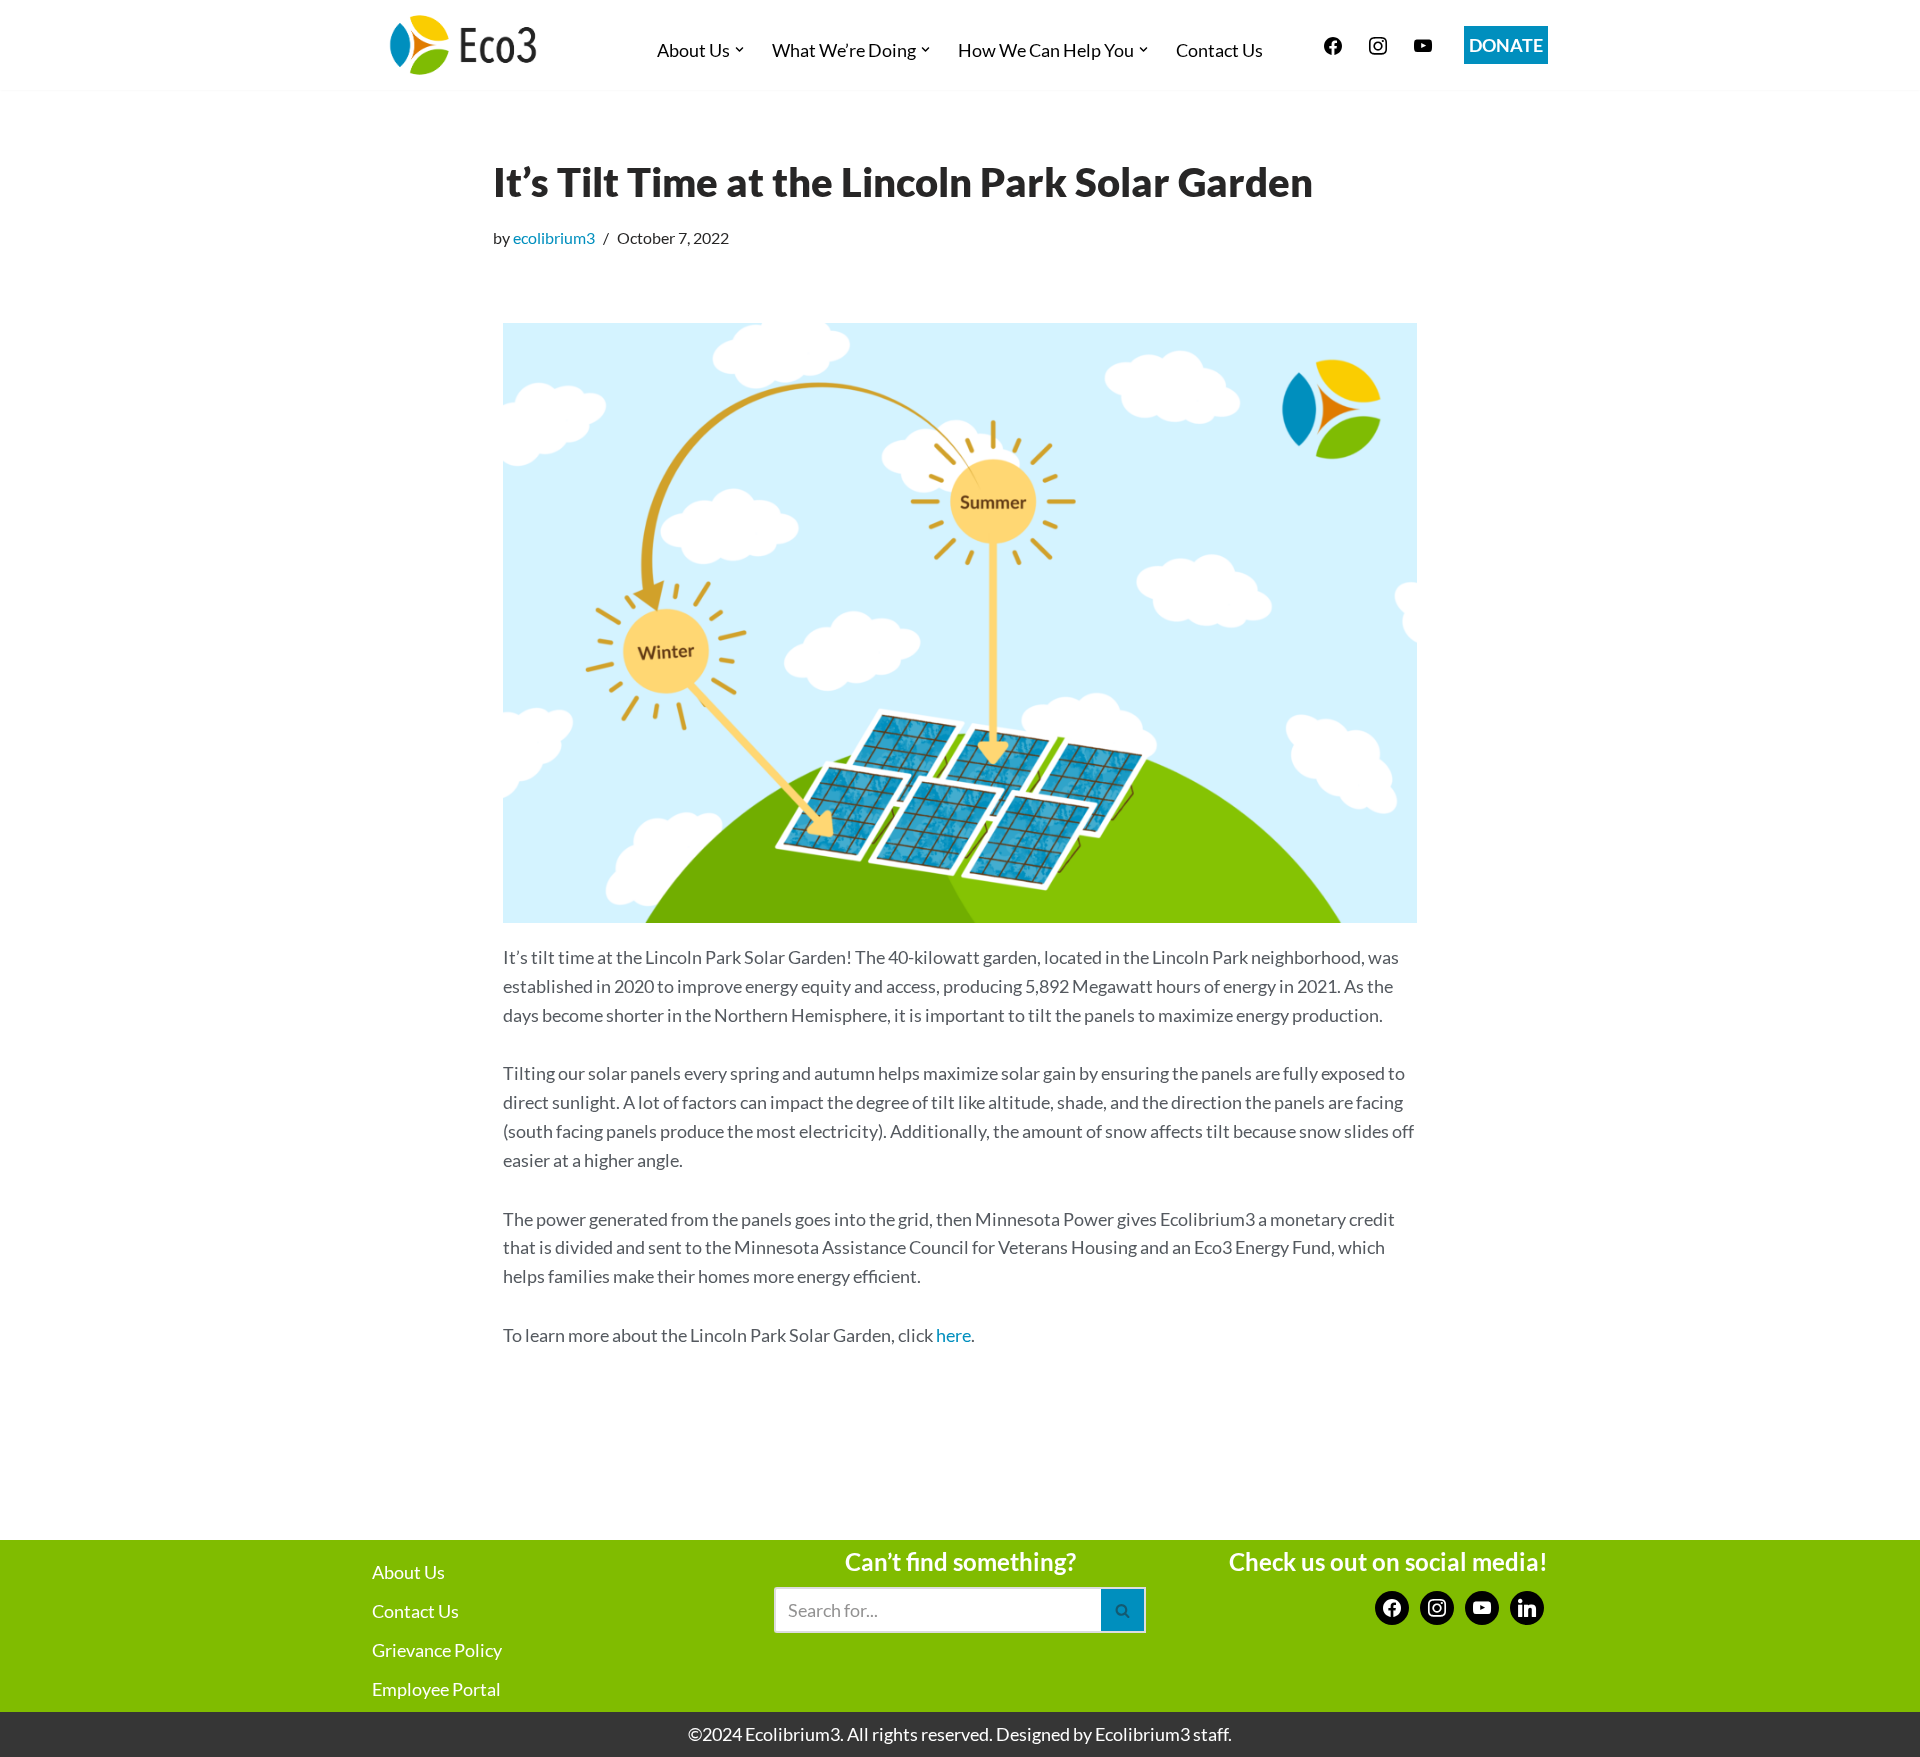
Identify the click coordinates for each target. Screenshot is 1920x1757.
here (953, 1335)
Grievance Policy (437, 1650)
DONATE (1506, 45)
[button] (739, 49)
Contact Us (1219, 50)
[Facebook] (1333, 43)
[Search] (1123, 1610)
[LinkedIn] (1527, 1606)
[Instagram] (1378, 43)
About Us (408, 1572)
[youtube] (1423, 43)
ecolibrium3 (554, 237)
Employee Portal (436, 1689)
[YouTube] (1482, 1606)
